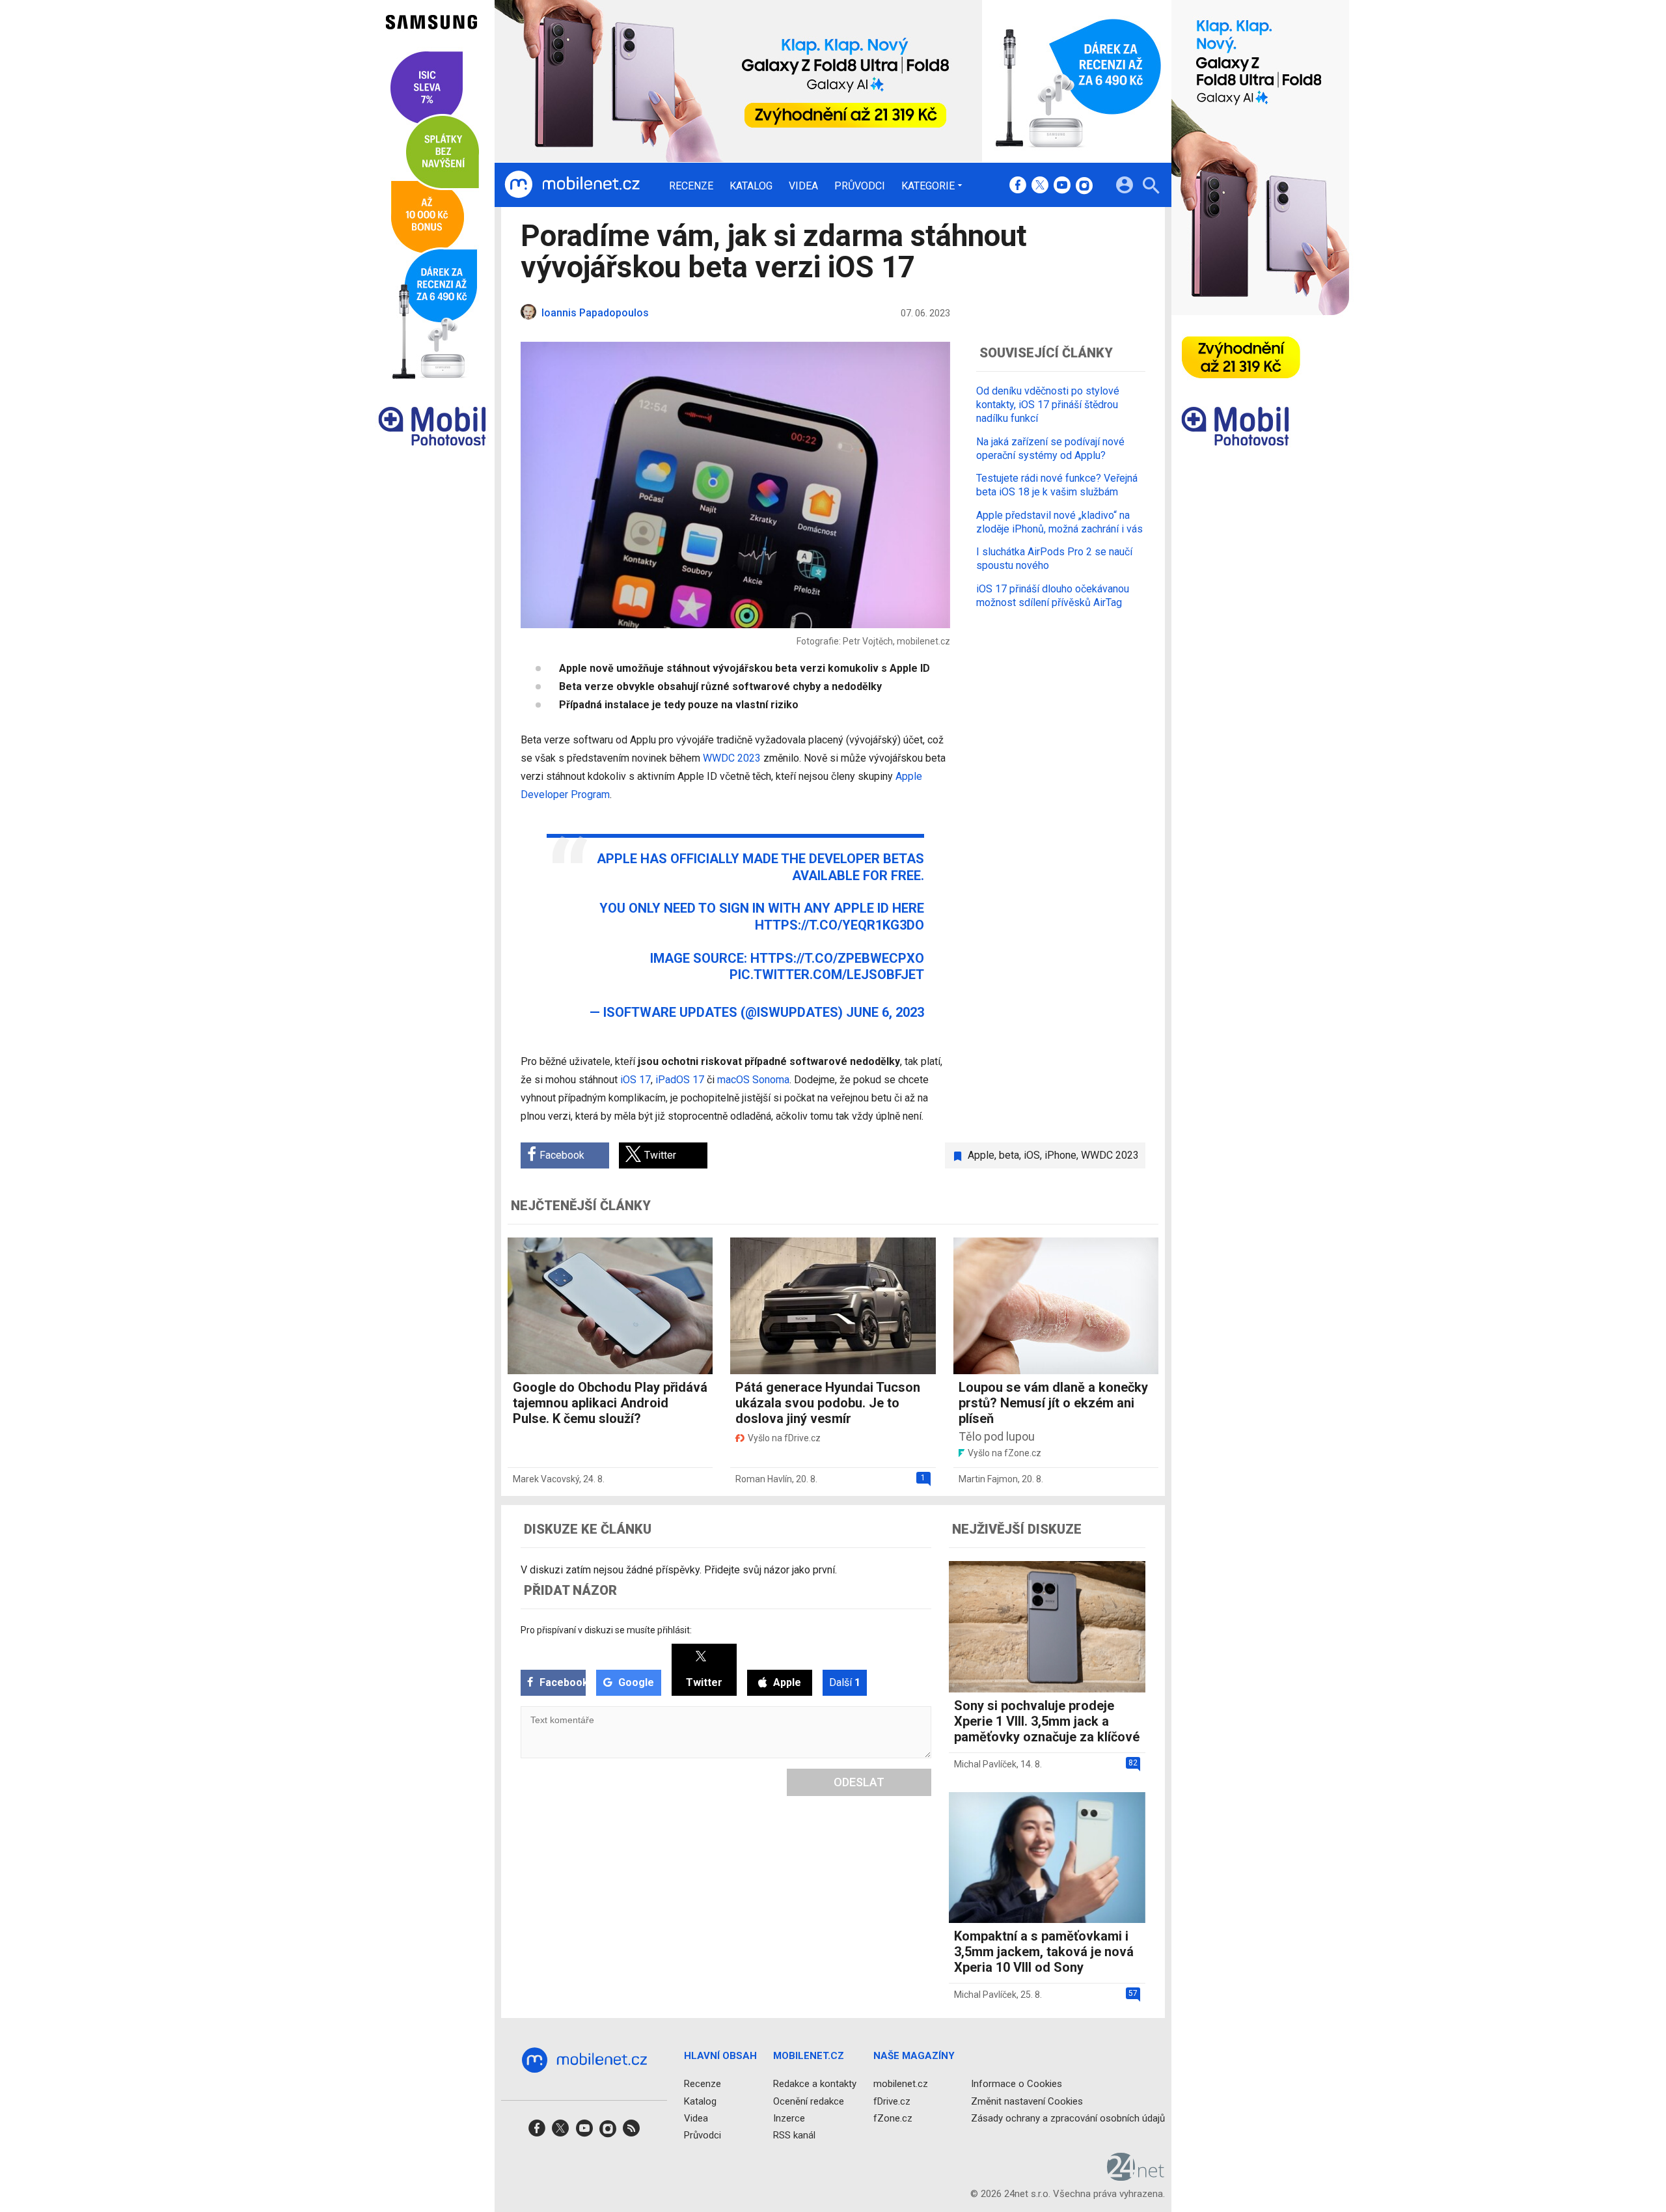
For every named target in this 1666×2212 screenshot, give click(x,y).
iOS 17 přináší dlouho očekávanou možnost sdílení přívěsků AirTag (1053, 595)
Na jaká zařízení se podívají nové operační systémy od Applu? (1050, 448)
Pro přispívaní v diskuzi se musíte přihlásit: (606, 1630)
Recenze (691, 186)
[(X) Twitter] (1040, 186)
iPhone (1060, 1155)
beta (1009, 1155)
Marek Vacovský (546, 1479)
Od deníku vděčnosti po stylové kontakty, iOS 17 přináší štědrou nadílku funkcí (1048, 405)
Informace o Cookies (1017, 2084)
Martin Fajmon (988, 1479)
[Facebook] (1018, 186)
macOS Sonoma (753, 1080)
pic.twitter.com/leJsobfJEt (827, 975)
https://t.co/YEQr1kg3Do (840, 925)
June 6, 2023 (885, 1012)
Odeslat (859, 1782)
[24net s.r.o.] (1136, 2176)
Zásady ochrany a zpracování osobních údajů (1068, 2118)
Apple (981, 1155)
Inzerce (789, 2118)
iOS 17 (635, 1080)
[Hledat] (1151, 187)
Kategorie (928, 186)
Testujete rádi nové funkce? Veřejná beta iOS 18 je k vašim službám (1057, 485)
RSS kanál (794, 2135)
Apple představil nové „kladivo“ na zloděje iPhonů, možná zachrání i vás (1059, 521)
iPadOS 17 (680, 1080)
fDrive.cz (892, 2101)
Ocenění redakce (809, 2101)
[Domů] (572, 185)
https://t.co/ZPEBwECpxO (837, 958)
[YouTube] (1062, 186)
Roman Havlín (764, 1479)
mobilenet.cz (901, 2084)
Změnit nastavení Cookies (1027, 2101)
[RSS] (631, 2132)
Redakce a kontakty (815, 2084)
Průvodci (860, 186)
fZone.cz (893, 2118)
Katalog (751, 186)
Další (845, 1682)
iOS (1032, 1155)
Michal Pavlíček (985, 1764)
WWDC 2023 (732, 758)
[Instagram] (1084, 186)
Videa (803, 186)
